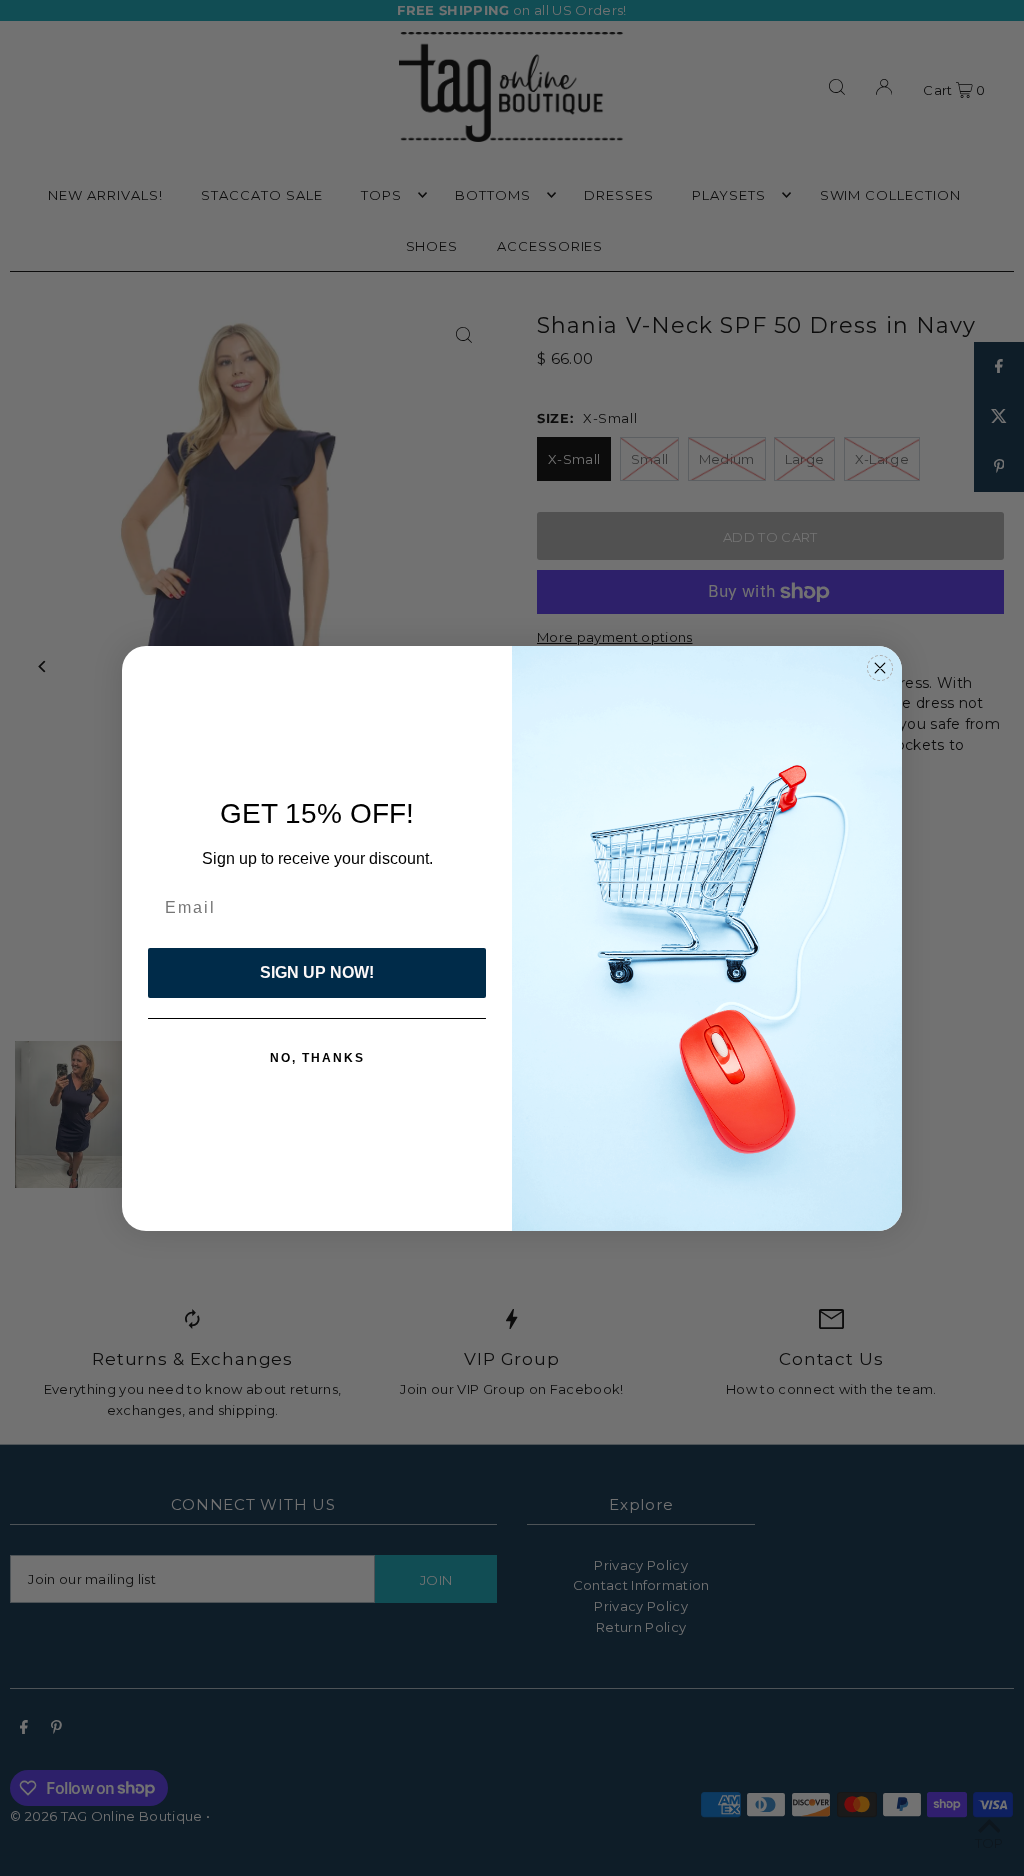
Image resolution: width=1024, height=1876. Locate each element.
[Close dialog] (880, 668)
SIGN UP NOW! (317, 972)
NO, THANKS (317, 1058)
